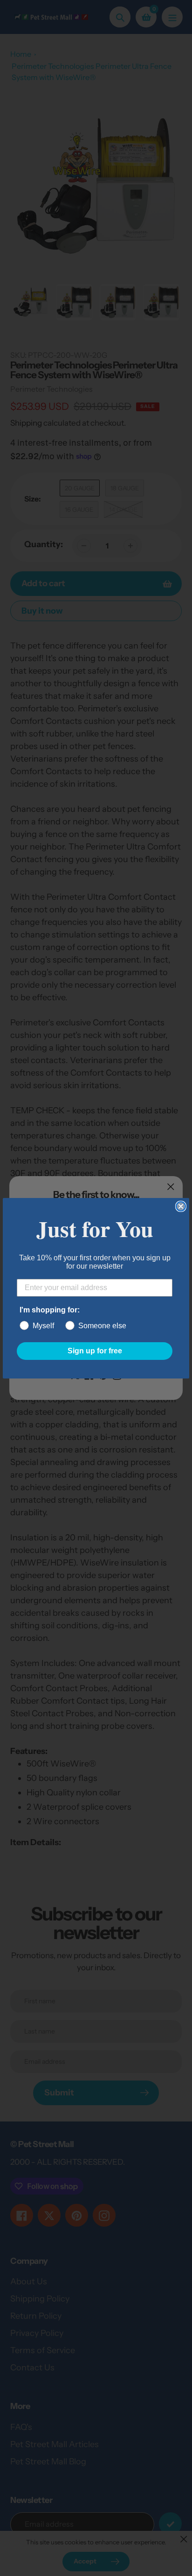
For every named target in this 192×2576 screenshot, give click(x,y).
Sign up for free (95, 1351)
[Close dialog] (181, 1206)
